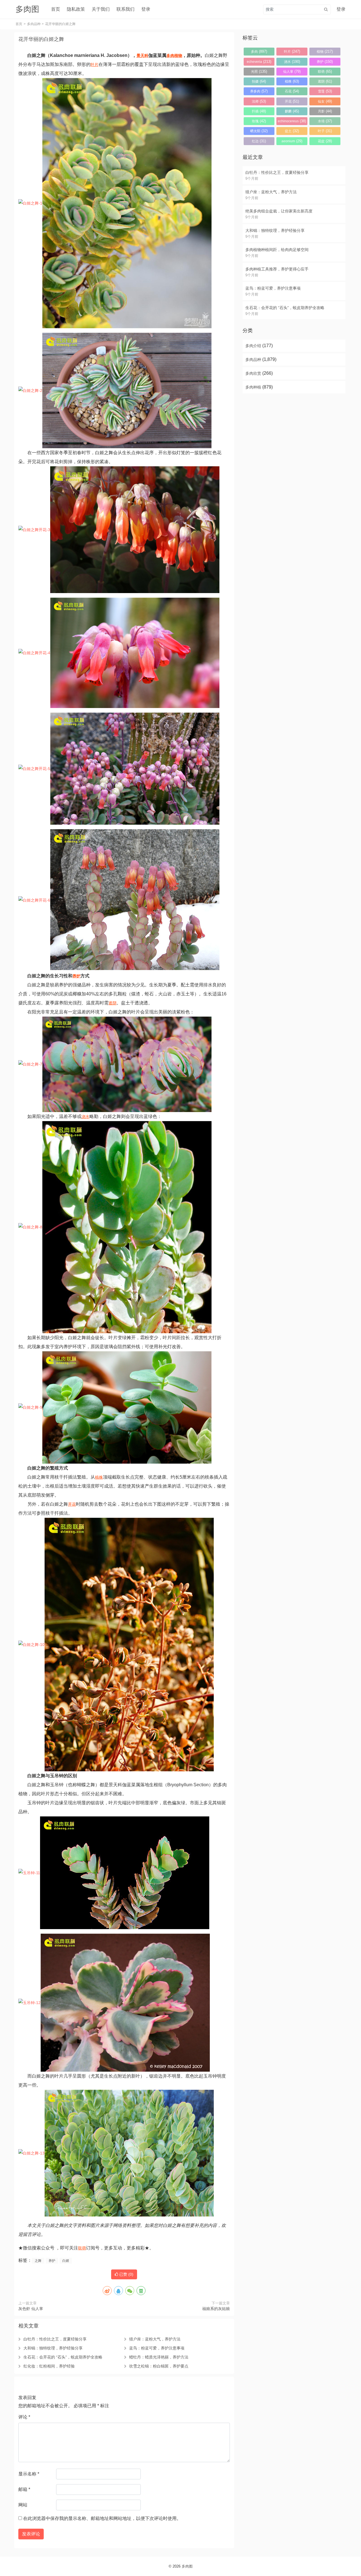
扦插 (259, 111)
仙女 (325, 101)
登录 (146, 9)
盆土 (292, 131)
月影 (325, 111)
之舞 (38, 2261)
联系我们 (126, 9)
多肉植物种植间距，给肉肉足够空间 (277, 250)
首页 (56, 9)
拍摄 (259, 81)
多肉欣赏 (253, 373)
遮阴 (113, 1003)
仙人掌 (292, 71)
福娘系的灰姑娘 (216, 2309)
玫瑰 (259, 121)
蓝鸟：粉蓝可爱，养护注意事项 (157, 2348)
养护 (76, 976)
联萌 (82, 2248)
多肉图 (187, 2566)
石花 (292, 91)
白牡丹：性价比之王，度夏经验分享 (55, 2339)
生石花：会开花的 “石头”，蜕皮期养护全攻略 (63, 2357)
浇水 (85, 1117)
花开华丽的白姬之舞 (41, 39)
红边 (259, 141)
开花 (72, 1504)
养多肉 (259, 91)
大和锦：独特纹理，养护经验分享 (53, 2348)
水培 (325, 121)
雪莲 (325, 91)
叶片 (94, 65)
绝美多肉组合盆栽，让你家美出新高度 (279, 211)
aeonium (292, 141)
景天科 (142, 56)
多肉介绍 (253, 346)
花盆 (325, 141)
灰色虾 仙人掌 (31, 2309)
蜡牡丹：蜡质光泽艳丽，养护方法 (159, 2357)
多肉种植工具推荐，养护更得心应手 (277, 269)
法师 (259, 101)
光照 (259, 71)
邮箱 (24, 2489)
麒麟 (292, 111)
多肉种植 (253, 387)
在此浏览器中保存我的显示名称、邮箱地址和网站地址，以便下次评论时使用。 (102, 2518)
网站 (23, 2505)
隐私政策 (76, 9)
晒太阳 (259, 131)
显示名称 (29, 2474)
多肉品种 (34, 24)
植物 (178, 56)
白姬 (66, 2261)
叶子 (325, 131)
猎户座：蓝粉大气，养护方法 (155, 2339)
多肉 (170, 56)
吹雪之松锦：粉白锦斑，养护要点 (159, 2366)
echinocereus (292, 121)
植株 (99, 1477)
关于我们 (101, 9)
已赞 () (126, 2274)
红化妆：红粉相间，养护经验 (49, 2366)
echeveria (259, 62)
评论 (24, 2417)
